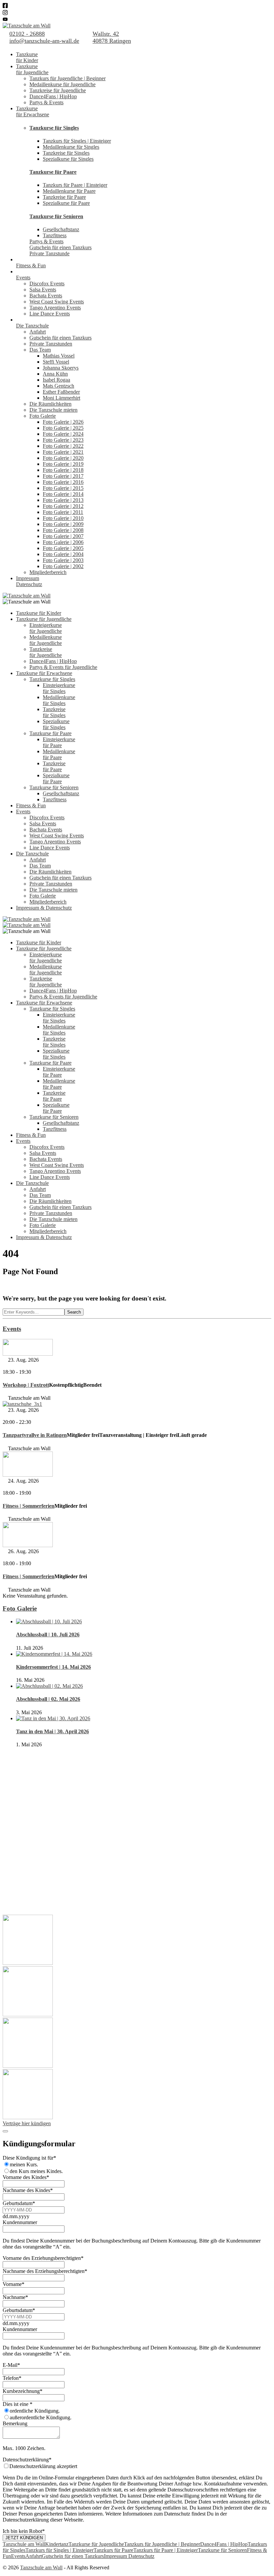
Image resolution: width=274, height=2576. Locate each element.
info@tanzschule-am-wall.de (44, 41)
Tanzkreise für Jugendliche (58, 90)
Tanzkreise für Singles (66, 153)
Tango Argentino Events (55, 308)
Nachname (15, 2297)
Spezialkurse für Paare (66, 203)
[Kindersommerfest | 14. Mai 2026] (54, 1654)
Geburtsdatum (19, 2203)
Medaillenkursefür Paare (59, 754)
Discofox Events (47, 284)
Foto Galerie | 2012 (63, 506)
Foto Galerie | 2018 (63, 470)
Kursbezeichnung (23, 2391)
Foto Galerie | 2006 (63, 542)
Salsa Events (43, 290)
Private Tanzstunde (49, 253)
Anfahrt (38, 332)
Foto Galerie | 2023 (63, 440)
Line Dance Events (50, 314)
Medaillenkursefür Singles (59, 700)
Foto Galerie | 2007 (63, 536)
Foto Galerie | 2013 (63, 500)
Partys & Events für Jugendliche (63, 667)
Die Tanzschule (32, 326)
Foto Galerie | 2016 (63, 482)
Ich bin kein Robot (24, 2531)
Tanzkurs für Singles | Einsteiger (77, 141)
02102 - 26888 (27, 34)
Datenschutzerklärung (27, 2460)
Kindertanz (57, 2544)
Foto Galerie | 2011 (63, 512)
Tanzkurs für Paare (113, 2550)
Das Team (40, 350)
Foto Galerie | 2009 (63, 524)
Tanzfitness (55, 235)
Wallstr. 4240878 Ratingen (112, 37)
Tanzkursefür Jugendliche (32, 69)
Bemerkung (15, 2423)
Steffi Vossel (56, 362)
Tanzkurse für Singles (54, 128)
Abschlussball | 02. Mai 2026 (48, 1699)
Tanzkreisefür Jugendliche (46, 652)
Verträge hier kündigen (27, 2123)
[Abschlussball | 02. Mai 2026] (49, 1686)
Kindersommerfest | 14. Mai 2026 (53, 1667)
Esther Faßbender (61, 392)
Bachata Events (46, 296)
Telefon (12, 2378)
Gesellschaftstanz (61, 229)
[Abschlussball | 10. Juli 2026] (49, 1621)
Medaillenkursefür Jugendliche (46, 640)
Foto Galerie (43, 416)
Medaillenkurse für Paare (69, 191)
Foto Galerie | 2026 (63, 422)
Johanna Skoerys (61, 368)
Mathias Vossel (59, 356)
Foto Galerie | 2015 (63, 488)
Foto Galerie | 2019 (63, 464)
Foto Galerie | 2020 (63, 458)
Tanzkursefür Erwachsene (33, 111)
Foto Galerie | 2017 (63, 476)
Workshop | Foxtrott (26, 1385)
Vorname (14, 2284)
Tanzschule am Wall (24, 2544)
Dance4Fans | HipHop (53, 96)
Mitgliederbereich (48, 572)
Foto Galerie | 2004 (63, 554)
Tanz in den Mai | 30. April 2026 (52, 1731)
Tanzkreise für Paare (64, 197)
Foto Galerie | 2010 (63, 518)
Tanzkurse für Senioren (56, 216)
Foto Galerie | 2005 (63, 548)
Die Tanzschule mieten (53, 410)
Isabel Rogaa (56, 380)
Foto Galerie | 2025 (63, 428)
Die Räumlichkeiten (50, 404)
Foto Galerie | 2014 (63, 494)
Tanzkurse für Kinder (39, 613)
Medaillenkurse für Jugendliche (62, 84)
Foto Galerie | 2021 (63, 452)
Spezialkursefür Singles (56, 724)
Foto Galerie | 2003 (63, 560)
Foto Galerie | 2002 (63, 566)
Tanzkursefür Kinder (27, 57)
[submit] (5, 2131)
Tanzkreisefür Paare (54, 766)
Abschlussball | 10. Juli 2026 (48, 1635)
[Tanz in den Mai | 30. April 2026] (53, 1718)
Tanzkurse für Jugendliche (44, 619)
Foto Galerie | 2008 (63, 530)
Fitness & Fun (31, 265)
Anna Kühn (55, 374)
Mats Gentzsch (58, 386)
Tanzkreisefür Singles (54, 712)
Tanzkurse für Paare (53, 172)
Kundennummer (20, 2222)
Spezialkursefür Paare (56, 778)
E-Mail (11, 2365)
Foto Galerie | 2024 (63, 434)
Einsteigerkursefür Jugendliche (46, 628)
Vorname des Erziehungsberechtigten (43, 2258)
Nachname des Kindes (28, 2190)
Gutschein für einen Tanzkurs (60, 247)
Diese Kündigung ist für (29, 2158)
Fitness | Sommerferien (29, 1506)
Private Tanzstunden (51, 344)
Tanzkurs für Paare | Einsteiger (75, 185)
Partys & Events (46, 102)
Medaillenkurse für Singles (71, 147)
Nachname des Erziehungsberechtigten (45, 2271)
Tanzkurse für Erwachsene (44, 673)
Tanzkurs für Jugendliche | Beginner (67, 78)
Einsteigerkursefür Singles (59, 688)
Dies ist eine (18, 2404)
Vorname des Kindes (26, 2177)
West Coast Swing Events (57, 302)
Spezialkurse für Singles (68, 159)
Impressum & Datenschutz (44, 908)
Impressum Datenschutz (129, 2556)
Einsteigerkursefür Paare (59, 742)
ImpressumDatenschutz (29, 581)
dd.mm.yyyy (16, 2216)
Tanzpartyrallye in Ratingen (35, 1435)
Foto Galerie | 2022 (63, 446)
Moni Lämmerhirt (61, 398)
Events (23, 278)
